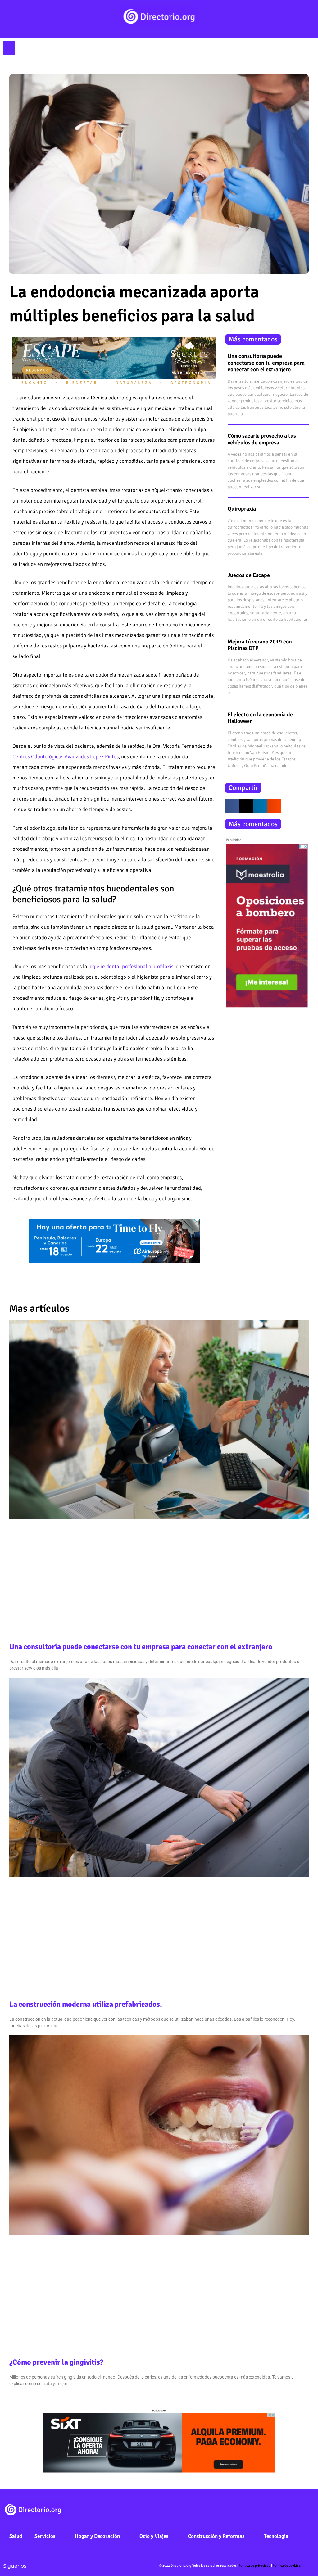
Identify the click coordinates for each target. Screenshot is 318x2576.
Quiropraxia (242, 509)
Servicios (45, 2536)
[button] (9, 48)
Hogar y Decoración (97, 2536)
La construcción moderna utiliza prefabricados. (86, 2004)
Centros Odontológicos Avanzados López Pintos (66, 757)
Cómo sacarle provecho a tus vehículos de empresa (262, 439)
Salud (16, 2536)
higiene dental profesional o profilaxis (131, 966)
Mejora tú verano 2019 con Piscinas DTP (260, 645)
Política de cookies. (287, 2566)
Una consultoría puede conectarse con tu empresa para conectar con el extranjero (266, 363)
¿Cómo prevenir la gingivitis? (56, 2362)
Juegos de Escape (249, 575)
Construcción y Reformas (216, 2536)
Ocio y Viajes (154, 2536)
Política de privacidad (255, 2566)
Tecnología (276, 2536)
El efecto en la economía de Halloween (260, 718)
